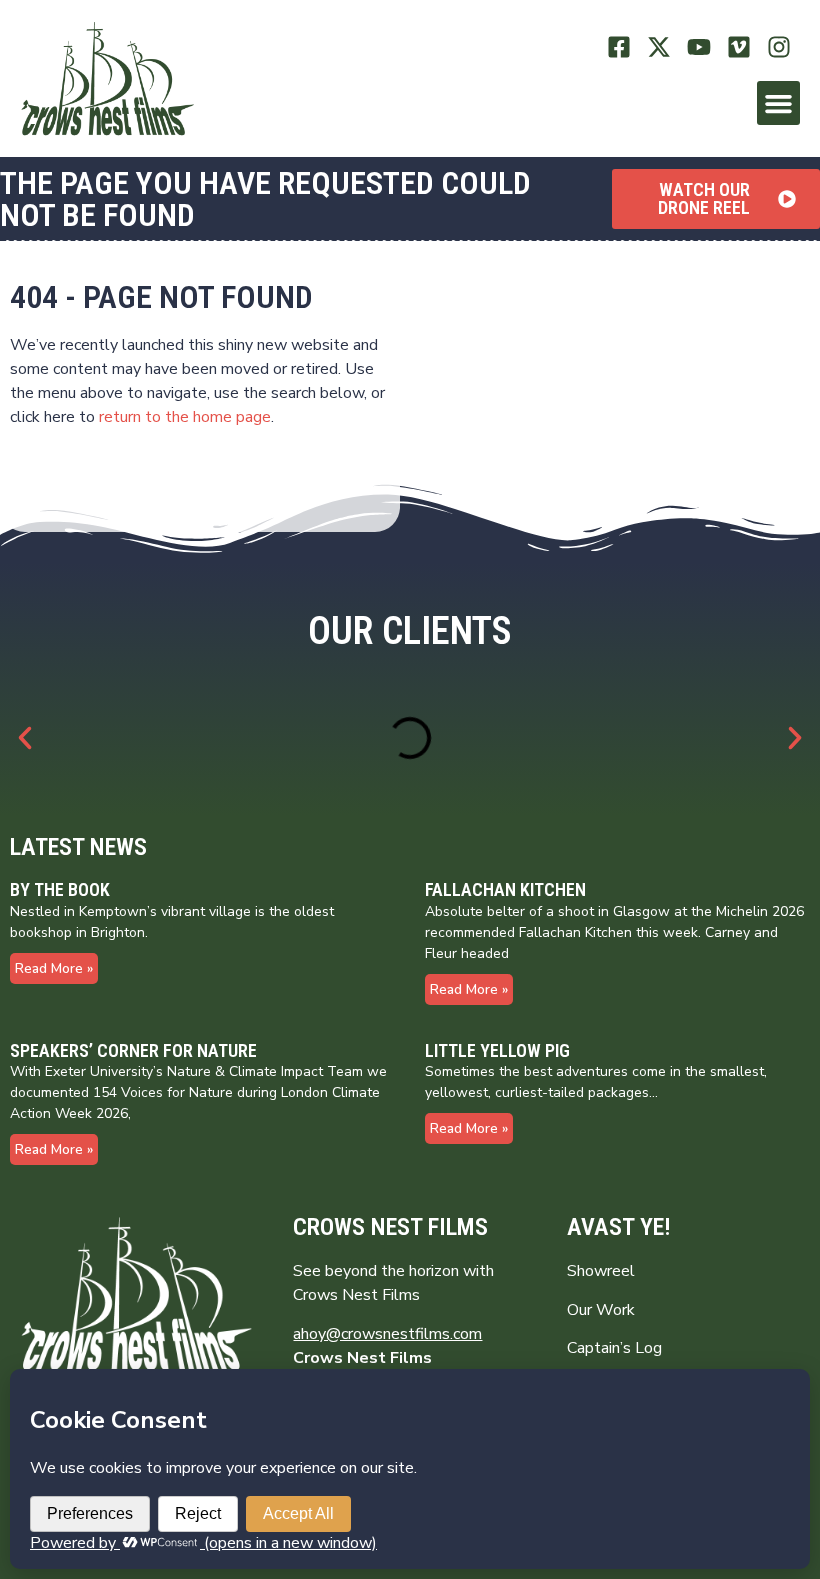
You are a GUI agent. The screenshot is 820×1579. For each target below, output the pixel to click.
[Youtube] (699, 47)
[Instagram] (778, 47)
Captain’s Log (614, 1348)
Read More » (54, 968)
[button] (779, 103)
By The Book (60, 889)
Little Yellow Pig (497, 1050)
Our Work (601, 1310)
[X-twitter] (659, 47)
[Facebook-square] (619, 47)
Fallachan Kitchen (505, 889)
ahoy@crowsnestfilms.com (387, 1334)
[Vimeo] (738, 47)
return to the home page (185, 417)
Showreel (601, 1271)
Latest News (78, 847)
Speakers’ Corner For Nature (133, 1050)
